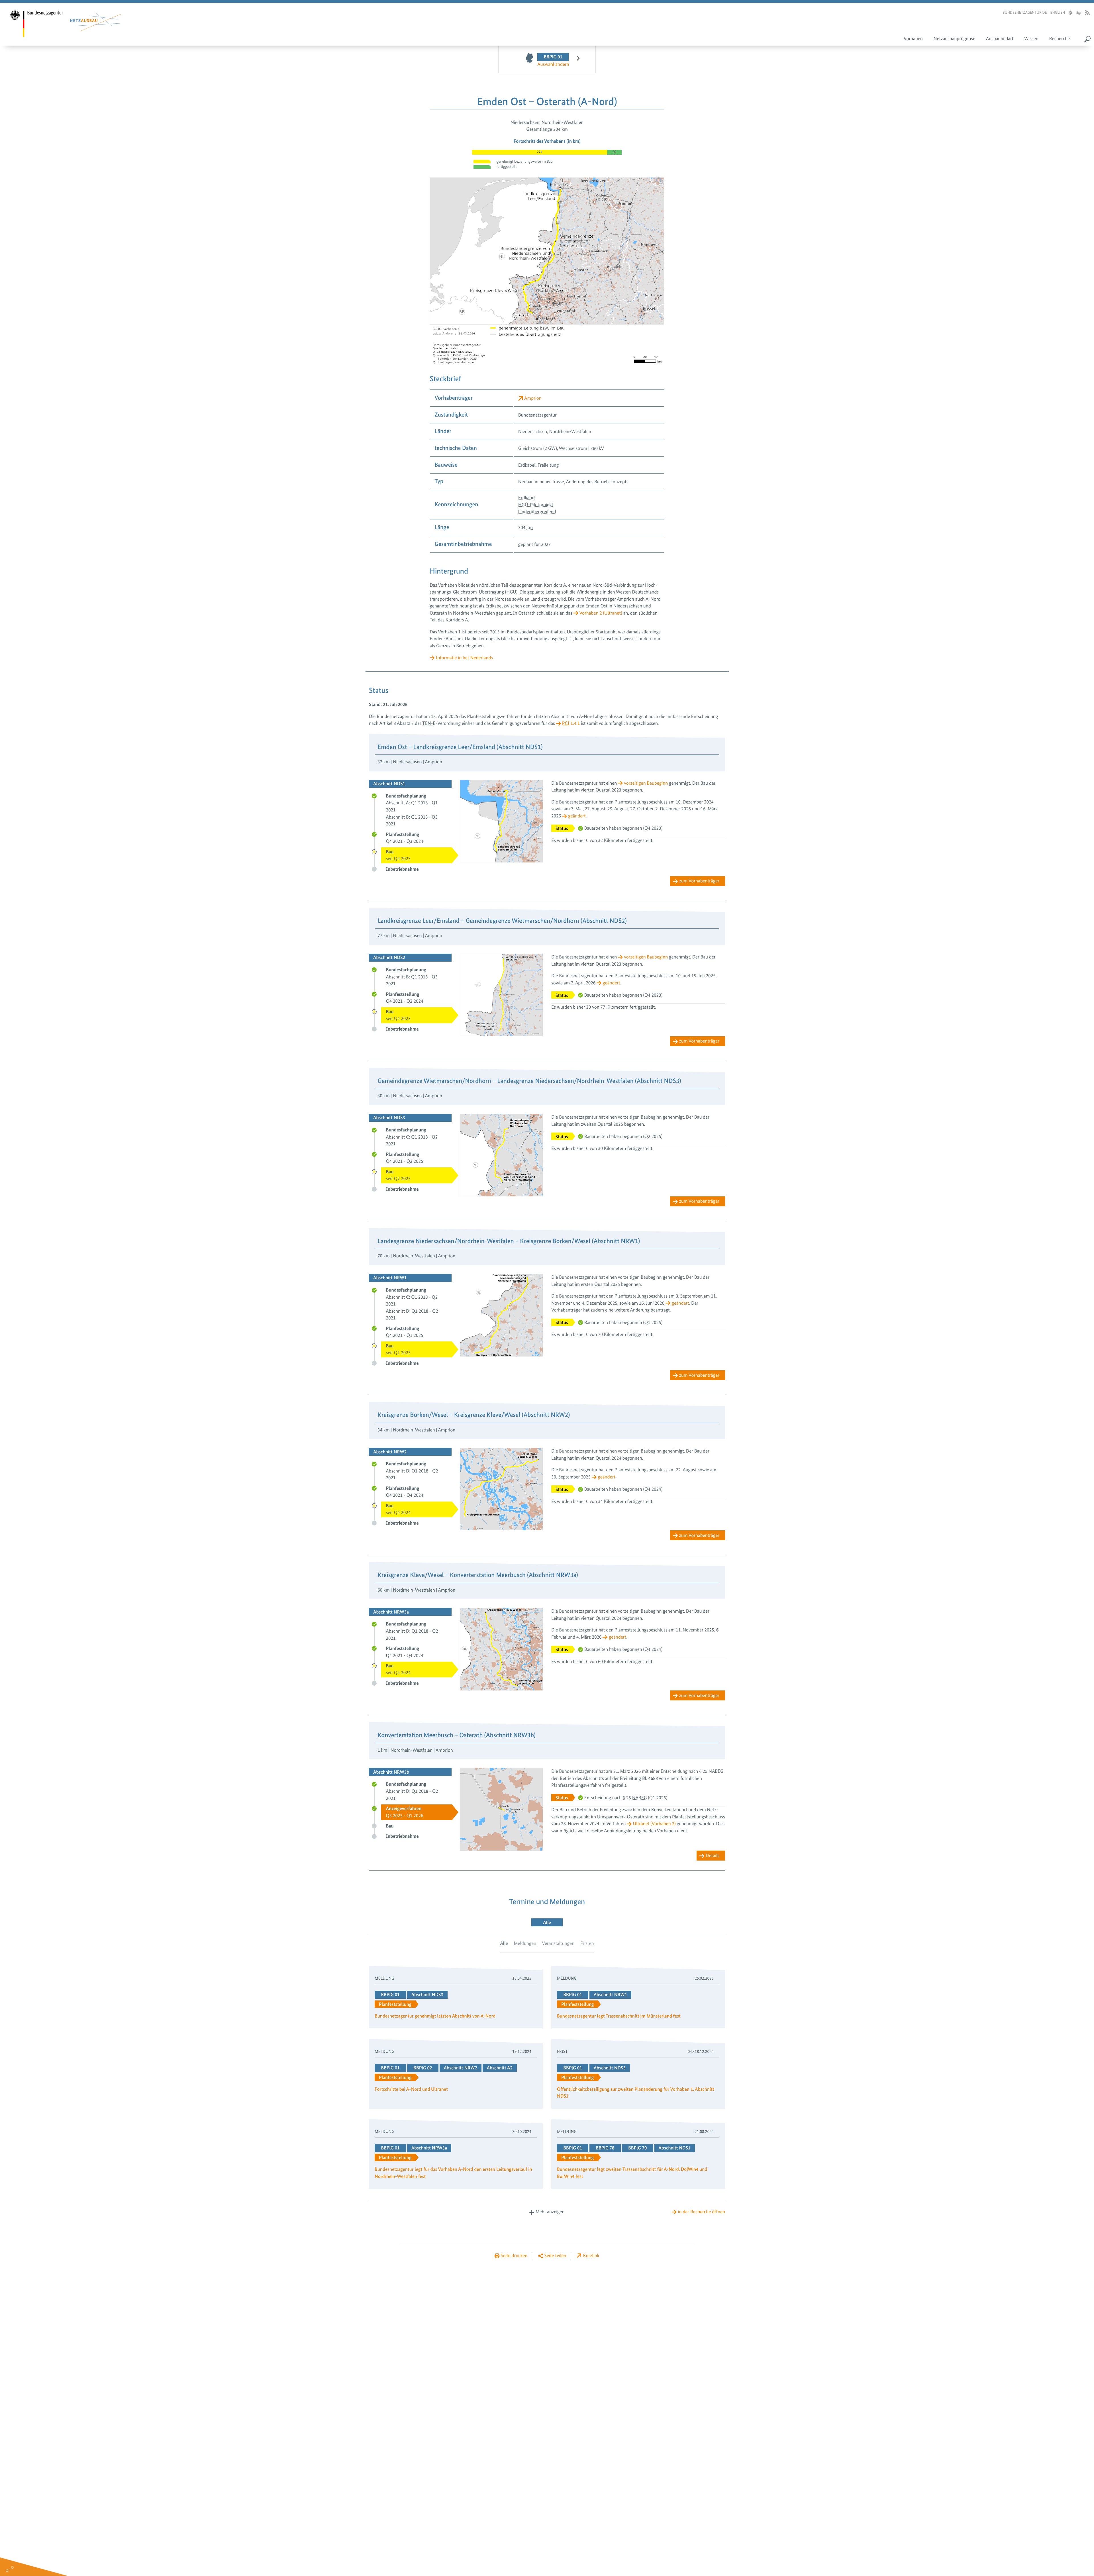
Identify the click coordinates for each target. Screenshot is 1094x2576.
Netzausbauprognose (954, 39)
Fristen (587, 1943)
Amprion (533, 398)
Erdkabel (527, 498)
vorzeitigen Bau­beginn (646, 783)
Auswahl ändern (553, 64)
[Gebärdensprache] (1078, 13)
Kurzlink (591, 2256)
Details (713, 1856)
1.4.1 (571, 723)
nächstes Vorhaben (575, 60)
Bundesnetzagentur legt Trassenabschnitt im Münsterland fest (619, 2016)
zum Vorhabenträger (699, 881)
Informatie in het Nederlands (464, 658)
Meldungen (525, 1943)
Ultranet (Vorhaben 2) (654, 1824)
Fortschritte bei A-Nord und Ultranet (411, 2089)
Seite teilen (555, 2256)
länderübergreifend (537, 512)
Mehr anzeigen (550, 2212)
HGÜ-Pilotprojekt (536, 505)
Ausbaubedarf (1000, 39)
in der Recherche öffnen (702, 2212)
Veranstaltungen (558, 1943)
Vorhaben (913, 39)
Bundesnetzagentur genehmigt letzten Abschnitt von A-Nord (435, 2016)
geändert (577, 816)
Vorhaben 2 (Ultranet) (601, 613)
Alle (504, 1943)
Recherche (1060, 39)
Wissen (1031, 39)
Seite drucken (514, 2256)
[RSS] (1087, 13)
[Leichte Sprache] (1070, 13)
